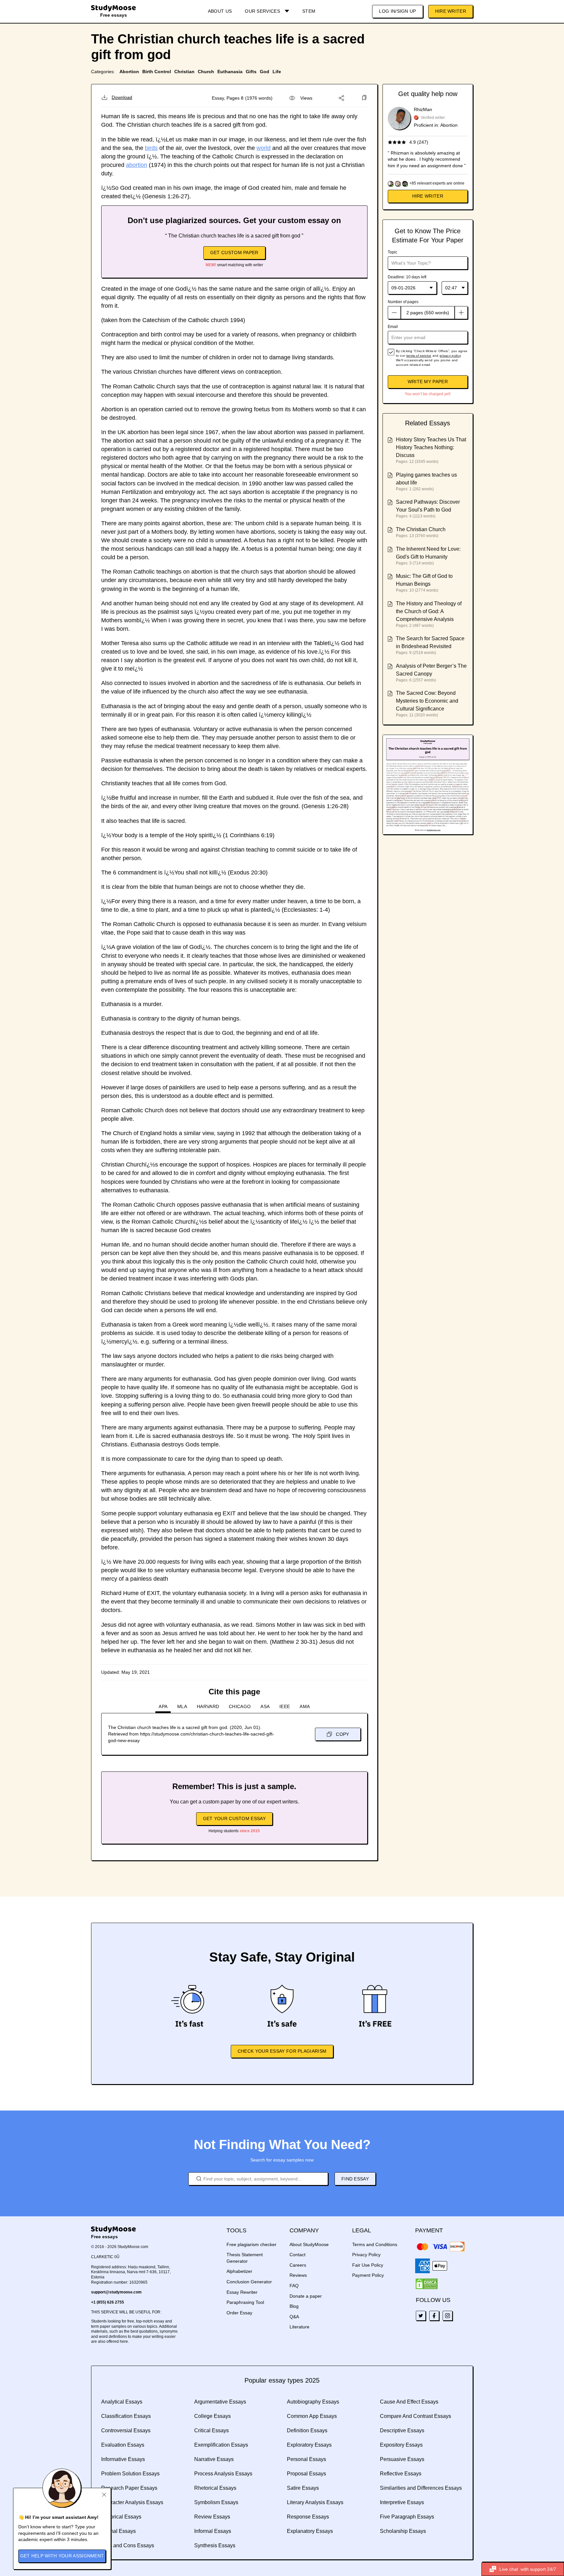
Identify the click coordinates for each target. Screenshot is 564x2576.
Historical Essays (121, 2517)
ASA (265, 1706)
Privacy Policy (366, 2255)
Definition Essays (307, 2430)
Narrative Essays (214, 2459)
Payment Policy (368, 2275)
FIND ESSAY (355, 2179)
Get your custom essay (234, 1818)
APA (163, 1706)
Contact (298, 2255)
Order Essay (239, 2313)
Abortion (129, 72)
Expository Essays (401, 2445)
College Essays (212, 2416)
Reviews (298, 2275)
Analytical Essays (122, 2402)
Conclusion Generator (249, 2282)
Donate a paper (306, 2296)
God (265, 72)
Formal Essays (118, 2531)
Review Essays (212, 2517)
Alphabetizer (239, 2271)
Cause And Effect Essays (409, 2402)
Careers (298, 2265)
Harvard (208, 1706)
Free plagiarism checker (251, 2244)
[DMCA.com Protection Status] (427, 2284)
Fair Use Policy (368, 2265)
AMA (305, 1706)
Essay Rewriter (242, 2292)
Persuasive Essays (402, 2459)
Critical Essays (211, 2430)
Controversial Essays (126, 2430)
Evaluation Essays (123, 2445)
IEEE (285, 1706)
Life (277, 72)
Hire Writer (451, 11)
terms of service (419, 356)
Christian (184, 72)
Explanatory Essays (310, 2531)
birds (151, 148)
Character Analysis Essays (132, 2502)
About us (220, 11)
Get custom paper (234, 253)
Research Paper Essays (129, 2488)
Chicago (240, 1706)
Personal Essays (306, 2459)
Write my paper (428, 382)
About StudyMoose (309, 2244)
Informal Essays (213, 2531)
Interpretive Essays (402, 2502)
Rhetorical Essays (215, 2488)
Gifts (251, 72)
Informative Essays (123, 2459)
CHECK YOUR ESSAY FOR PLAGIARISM (282, 2051)
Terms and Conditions (375, 2244)
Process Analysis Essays (223, 2474)
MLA (182, 1706)
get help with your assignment (62, 2556)
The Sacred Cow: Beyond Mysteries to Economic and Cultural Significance (427, 701)
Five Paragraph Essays (407, 2517)
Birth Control (157, 72)
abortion (137, 165)
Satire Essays (303, 2488)
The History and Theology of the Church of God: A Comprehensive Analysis (429, 611)
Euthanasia (230, 72)
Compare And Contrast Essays (415, 2416)
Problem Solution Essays (130, 2474)
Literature (299, 2327)
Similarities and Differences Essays (421, 2488)
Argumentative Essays (220, 2402)
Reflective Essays (401, 2474)
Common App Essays (312, 2416)
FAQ (294, 2286)
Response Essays (308, 2517)
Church (206, 72)
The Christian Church (421, 529)
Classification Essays (126, 2416)
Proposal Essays (306, 2474)
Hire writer (428, 196)
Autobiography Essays (313, 2402)
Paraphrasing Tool (245, 2302)
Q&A (294, 2317)
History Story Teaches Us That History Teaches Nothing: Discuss (431, 447)
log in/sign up (397, 11)
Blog (294, 2306)
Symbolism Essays (216, 2502)
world (264, 148)
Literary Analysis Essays (315, 2502)
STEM (309, 11)
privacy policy (450, 356)
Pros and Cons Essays (128, 2545)
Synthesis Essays (215, 2545)
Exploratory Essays (309, 2445)
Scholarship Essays (403, 2531)
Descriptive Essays (402, 2430)
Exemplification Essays (221, 2445)
